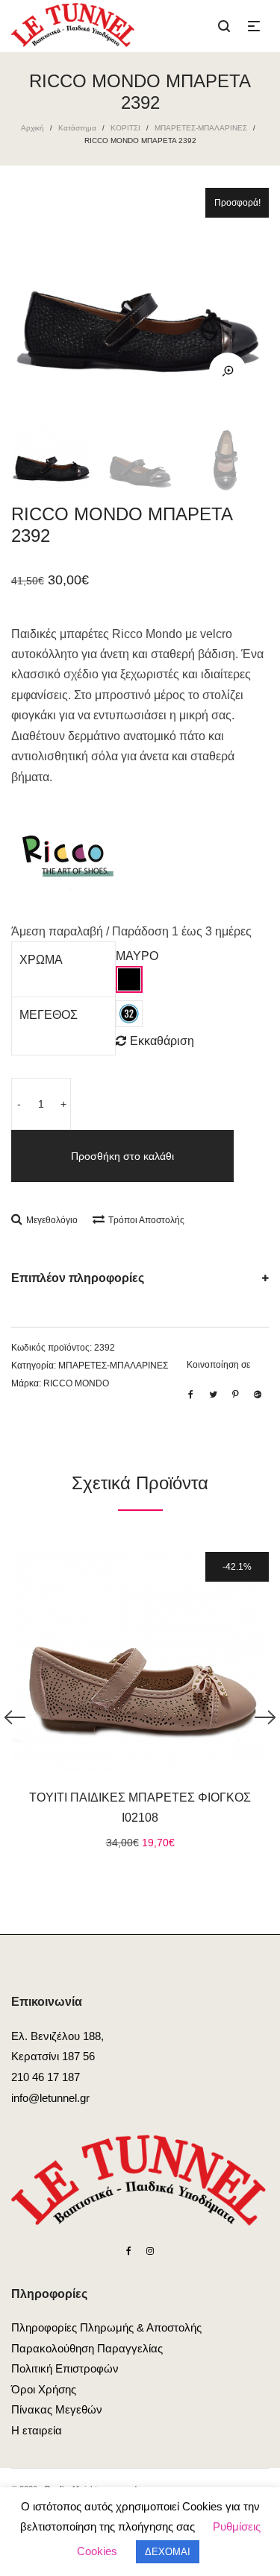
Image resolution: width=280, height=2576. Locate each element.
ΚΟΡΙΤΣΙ (125, 128)
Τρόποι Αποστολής (146, 1220)
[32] (129, 1014)
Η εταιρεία (37, 2430)
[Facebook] (129, 2251)
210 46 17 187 (46, 2077)
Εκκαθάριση (162, 1041)
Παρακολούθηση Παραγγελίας (87, 2348)
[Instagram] (150, 2251)
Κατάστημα (77, 128)
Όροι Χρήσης (44, 2389)
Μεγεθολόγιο (52, 1220)
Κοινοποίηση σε (218, 1365)
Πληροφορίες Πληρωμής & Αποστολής (106, 2327)
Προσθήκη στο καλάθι (122, 1156)
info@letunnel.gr (50, 2098)
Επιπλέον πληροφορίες (78, 1278)
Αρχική (32, 128)
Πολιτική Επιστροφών (65, 2368)
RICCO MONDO (76, 1383)
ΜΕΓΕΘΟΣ (49, 1015)
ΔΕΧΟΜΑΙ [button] (168, 2552)
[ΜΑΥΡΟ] (129, 979)
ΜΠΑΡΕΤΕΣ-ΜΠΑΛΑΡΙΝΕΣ (201, 128)
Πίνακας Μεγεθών (57, 2409)
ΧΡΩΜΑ (41, 960)
